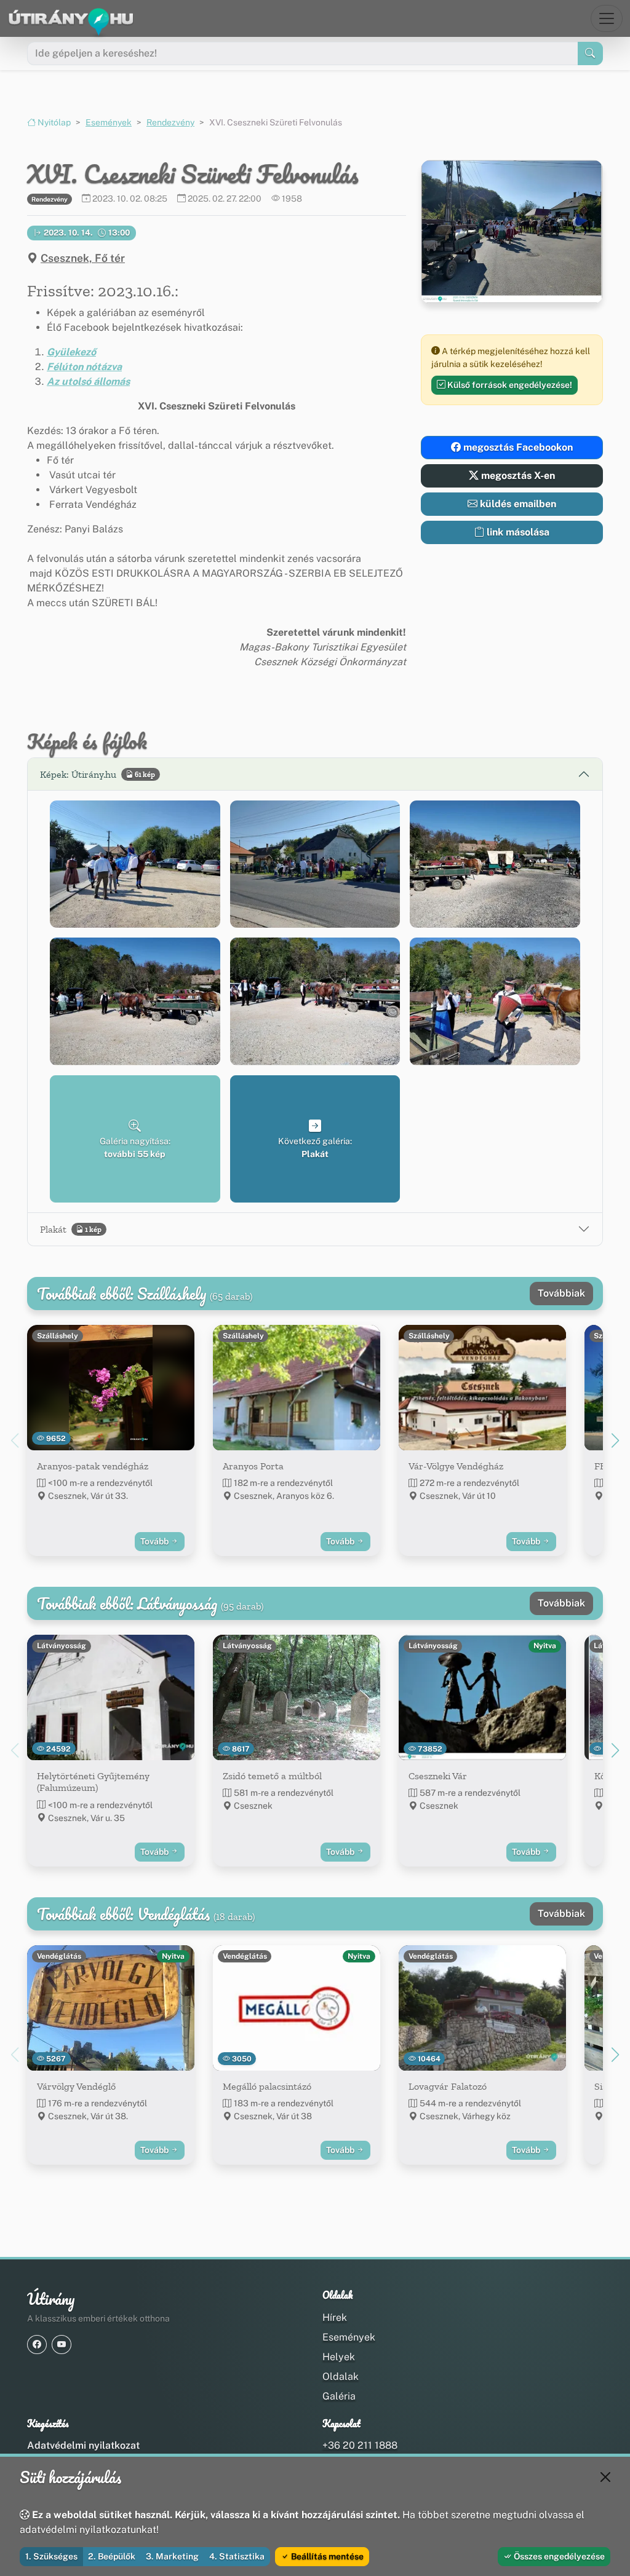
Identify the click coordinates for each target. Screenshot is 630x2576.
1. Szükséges (51, 2556)
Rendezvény (170, 122)
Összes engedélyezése (558, 2556)
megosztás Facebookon (517, 447)
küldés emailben (517, 504)
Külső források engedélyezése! (509, 385)
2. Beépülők (112, 2556)
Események (109, 122)
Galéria (339, 2396)
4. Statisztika (237, 2556)
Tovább (155, 1541)
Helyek (339, 2357)
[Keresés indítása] (590, 53)
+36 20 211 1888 (360, 2445)
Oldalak (341, 2376)
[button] (135, 864)
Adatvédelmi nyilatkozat (83, 2445)
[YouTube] (62, 2345)
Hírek (335, 2317)
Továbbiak (561, 1293)
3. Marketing (172, 2556)
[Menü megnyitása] (607, 18)
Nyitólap (53, 122)
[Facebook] (37, 2345)
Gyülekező (71, 352)
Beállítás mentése (326, 2556)
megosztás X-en (517, 476)
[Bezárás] (605, 2477)
